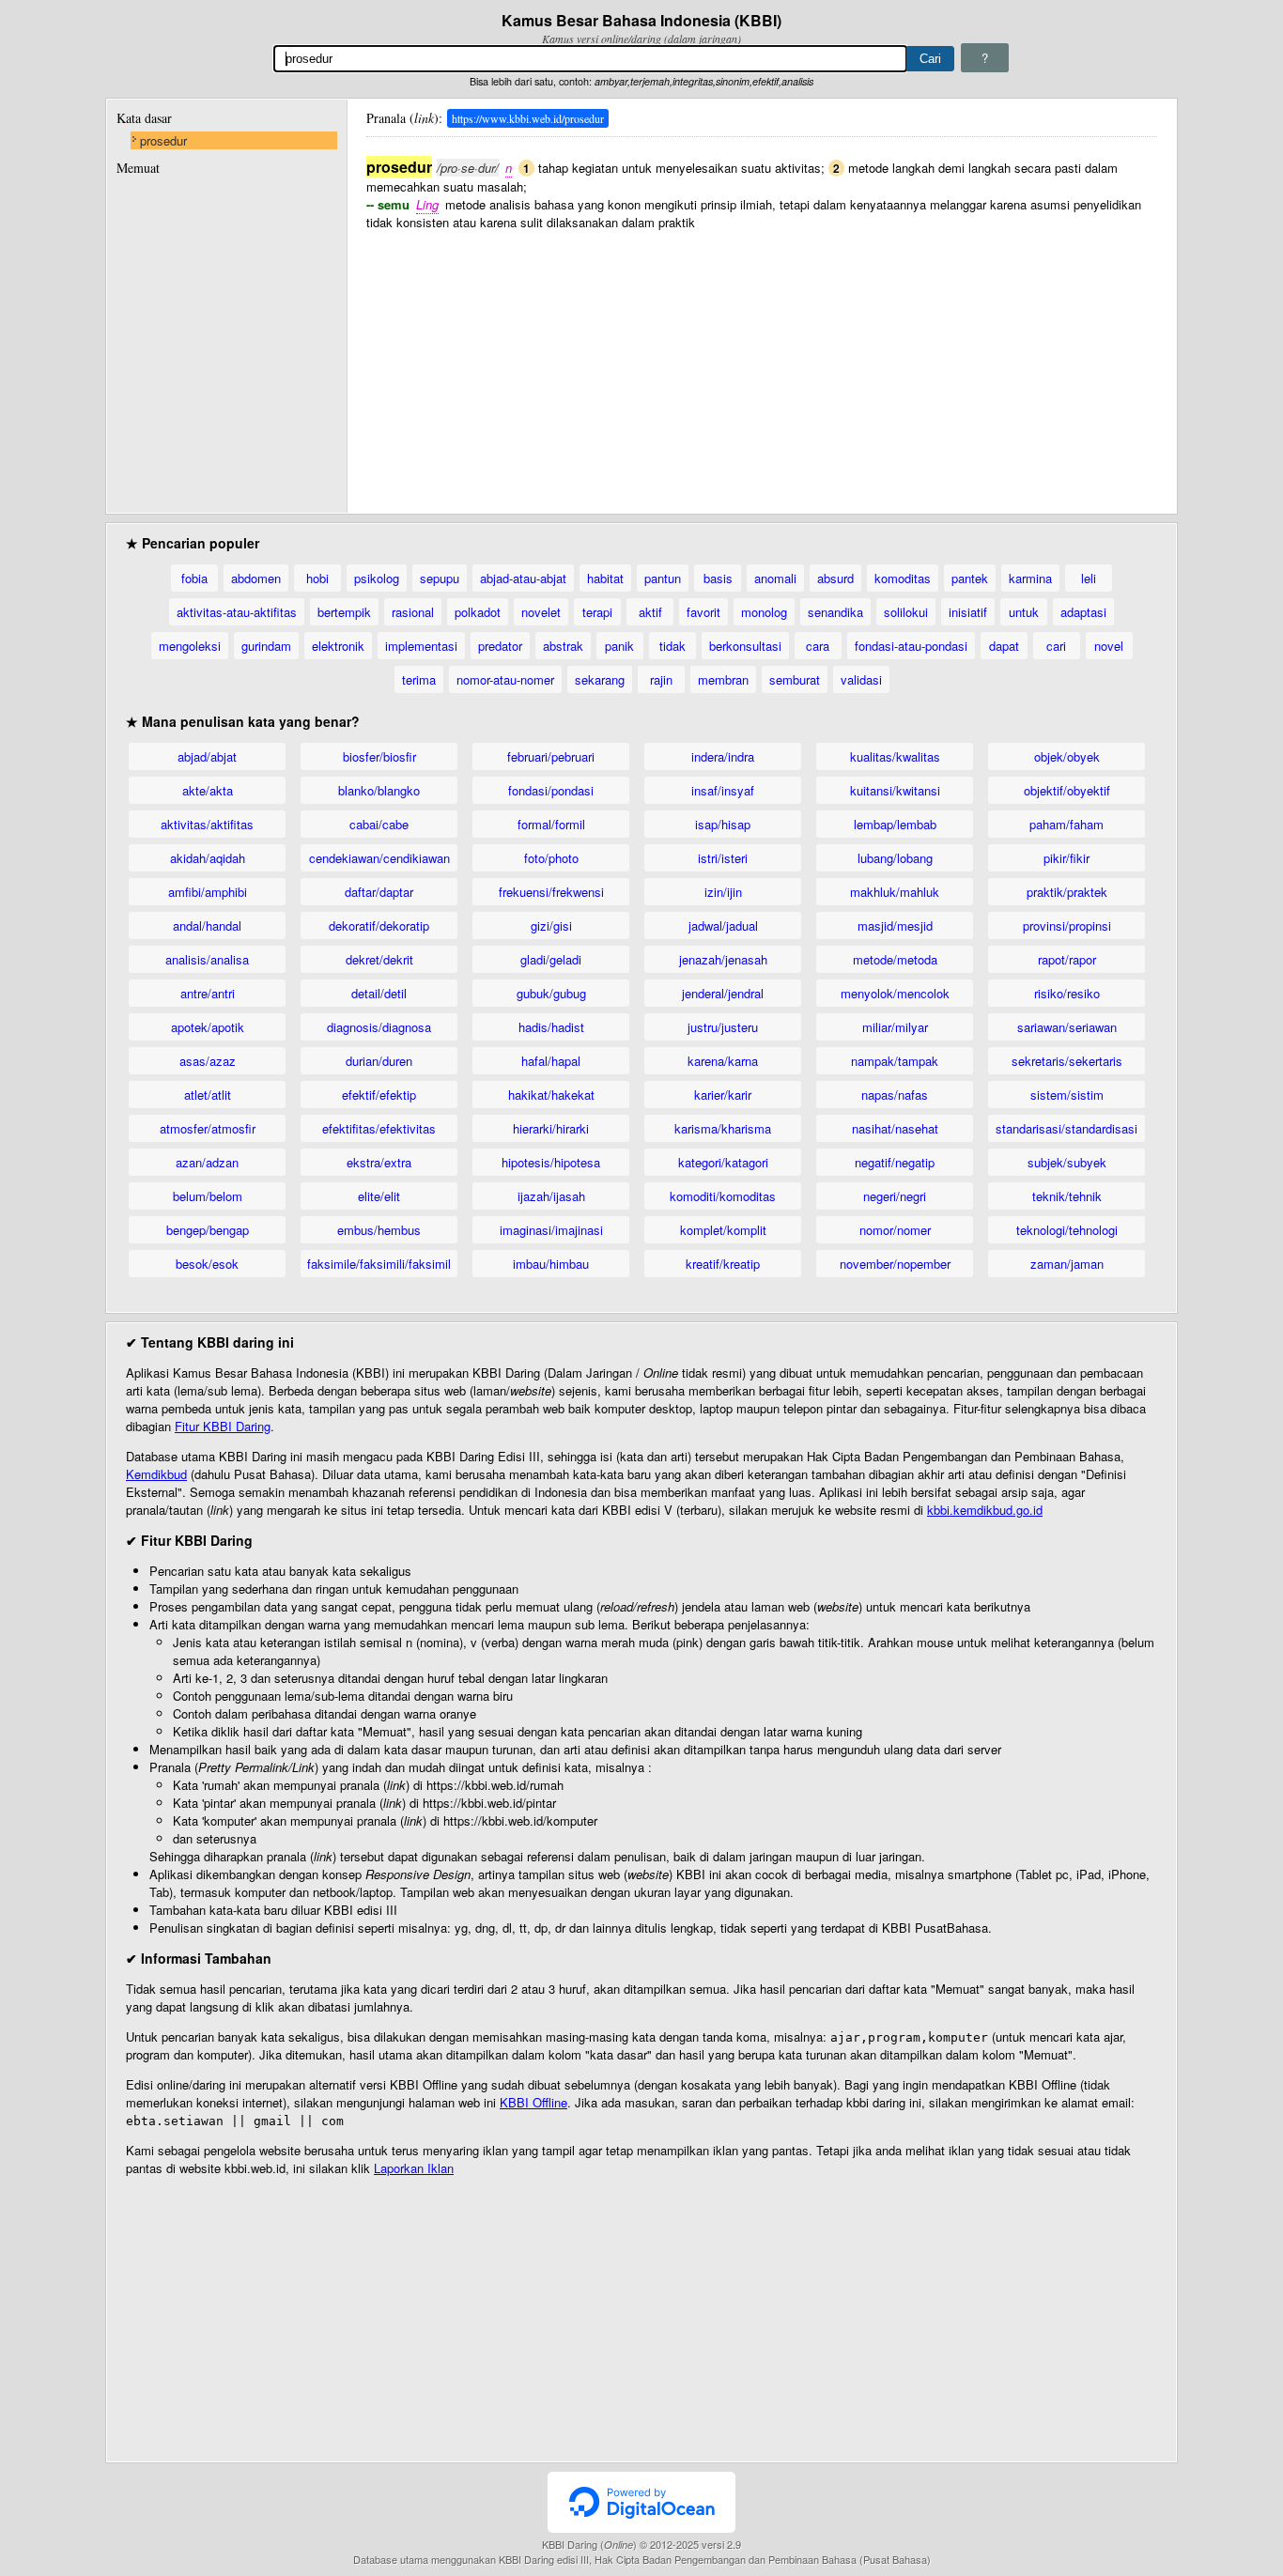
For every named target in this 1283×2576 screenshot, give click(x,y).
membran (723, 679)
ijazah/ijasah (551, 1196)
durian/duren (379, 1061)
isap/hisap (723, 824)
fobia (194, 578)
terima (419, 679)
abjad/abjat (207, 756)
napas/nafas (895, 1095)
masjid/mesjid (895, 926)
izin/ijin (723, 892)
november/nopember (895, 1264)
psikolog (377, 578)
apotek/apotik (208, 1027)
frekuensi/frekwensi (551, 892)
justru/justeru (723, 1027)
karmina (1030, 578)
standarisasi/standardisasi (1067, 1128)
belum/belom (208, 1196)
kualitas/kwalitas (895, 756)
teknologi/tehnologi (1067, 1230)
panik (619, 646)
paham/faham (1067, 824)
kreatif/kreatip (723, 1264)
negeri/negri (895, 1196)
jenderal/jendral (723, 993)
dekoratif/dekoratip (379, 926)
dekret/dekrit (379, 959)
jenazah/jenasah (723, 959)
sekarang (600, 679)
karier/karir (723, 1095)
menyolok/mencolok (895, 993)
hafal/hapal (551, 1061)
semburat (795, 679)
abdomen (256, 578)
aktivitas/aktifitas (207, 824)
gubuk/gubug (551, 993)
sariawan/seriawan (1067, 1027)
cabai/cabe (379, 824)
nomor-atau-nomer (505, 679)
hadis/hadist (551, 1027)
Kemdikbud (156, 1474)
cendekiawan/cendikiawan (379, 858)
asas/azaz (208, 1061)
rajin (661, 679)
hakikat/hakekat (551, 1095)
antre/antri (208, 993)
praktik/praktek (1067, 892)
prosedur (163, 140)
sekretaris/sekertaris (1067, 1061)
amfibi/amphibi (208, 892)
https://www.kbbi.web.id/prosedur (528, 118)
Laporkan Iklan (414, 2168)
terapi (597, 612)
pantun (663, 578)
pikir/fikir (1067, 858)
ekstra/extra (379, 1162)
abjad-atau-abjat (523, 578)
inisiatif (968, 612)
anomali (775, 578)
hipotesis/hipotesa (551, 1162)
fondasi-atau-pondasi (911, 646)
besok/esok (207, 1264)
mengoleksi (190, 646)
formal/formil (551, 824)
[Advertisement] (762, 362)
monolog (764, 612)
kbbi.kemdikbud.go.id (985, 1510)
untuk (1024, 612)
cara (818, 646)
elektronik (338, 646)
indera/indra (723, 756)
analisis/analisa (207, 959)
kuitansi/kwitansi (895, 790)
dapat (1004, 646)
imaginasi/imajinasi (551, 1230)
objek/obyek (1067, 756)
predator (500, 646)
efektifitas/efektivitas (379, 1128)
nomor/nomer (895, 1230)
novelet (541, 612)
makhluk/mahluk (895, 892)
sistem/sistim (1067, 1095)
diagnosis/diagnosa (379, 1027)
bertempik (344, 612)
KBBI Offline (533, 2102)
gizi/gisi (551, 926)
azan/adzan (207, 1162)
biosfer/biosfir (379, 756)
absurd (835, 578)
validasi (861, 679)
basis (718, 578)
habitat (605, 578)
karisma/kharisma (723, 1128)
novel (1109, 646)
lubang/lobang (895, 858)
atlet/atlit (208, 1095)
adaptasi (1083, 612)
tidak (672, 646)
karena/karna (723, 1061)
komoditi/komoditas (723, 1196)
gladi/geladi (551, 959)
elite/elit (379, 1196)
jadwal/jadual (723, 926)
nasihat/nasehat (895, 1128)
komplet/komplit (723, 1230)
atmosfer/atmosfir (208, 1128)
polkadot (478, 612)
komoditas (903, 578)
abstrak (563, 646)
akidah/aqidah (208, 858)
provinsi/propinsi (1067, 926)
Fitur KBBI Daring (223, 1426)
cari (1056, 646)
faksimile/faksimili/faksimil (379, 1264)
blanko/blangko (379, 790)
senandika (835, 612)
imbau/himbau (551, 1264)
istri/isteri (723, 858)
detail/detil (379, 993)
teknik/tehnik (1067, 1196)
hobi (317, 578)
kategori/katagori (723, 1162)
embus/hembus (379, 1230)
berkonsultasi (745, 646)
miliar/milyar (895, 1027)
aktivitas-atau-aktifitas (237, 612)
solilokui (906, 612)
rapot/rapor (1067, 959)
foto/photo (551, 858)
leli (1089, 578)
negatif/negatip (895, 1162)
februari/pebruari (551, 756)
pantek (970, 578)
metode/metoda (895, 959)
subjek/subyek (1067, 1162)
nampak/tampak (895, 1061)
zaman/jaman (1067, 1264)
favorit (703, 612)
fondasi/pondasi (551, 790)
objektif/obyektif (1067, 790)
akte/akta (208, 790)
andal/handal (207, 926)
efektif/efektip (379, 1095)
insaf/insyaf (723, 790)
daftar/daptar (379, 892)
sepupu (440, 578)
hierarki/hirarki (551, 1128)
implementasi (421, 646)
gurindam (266, 646)
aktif (650, 612)
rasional (413, 612)
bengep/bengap (208, 1230)
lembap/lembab (895, 824)
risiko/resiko (1067, 993)
